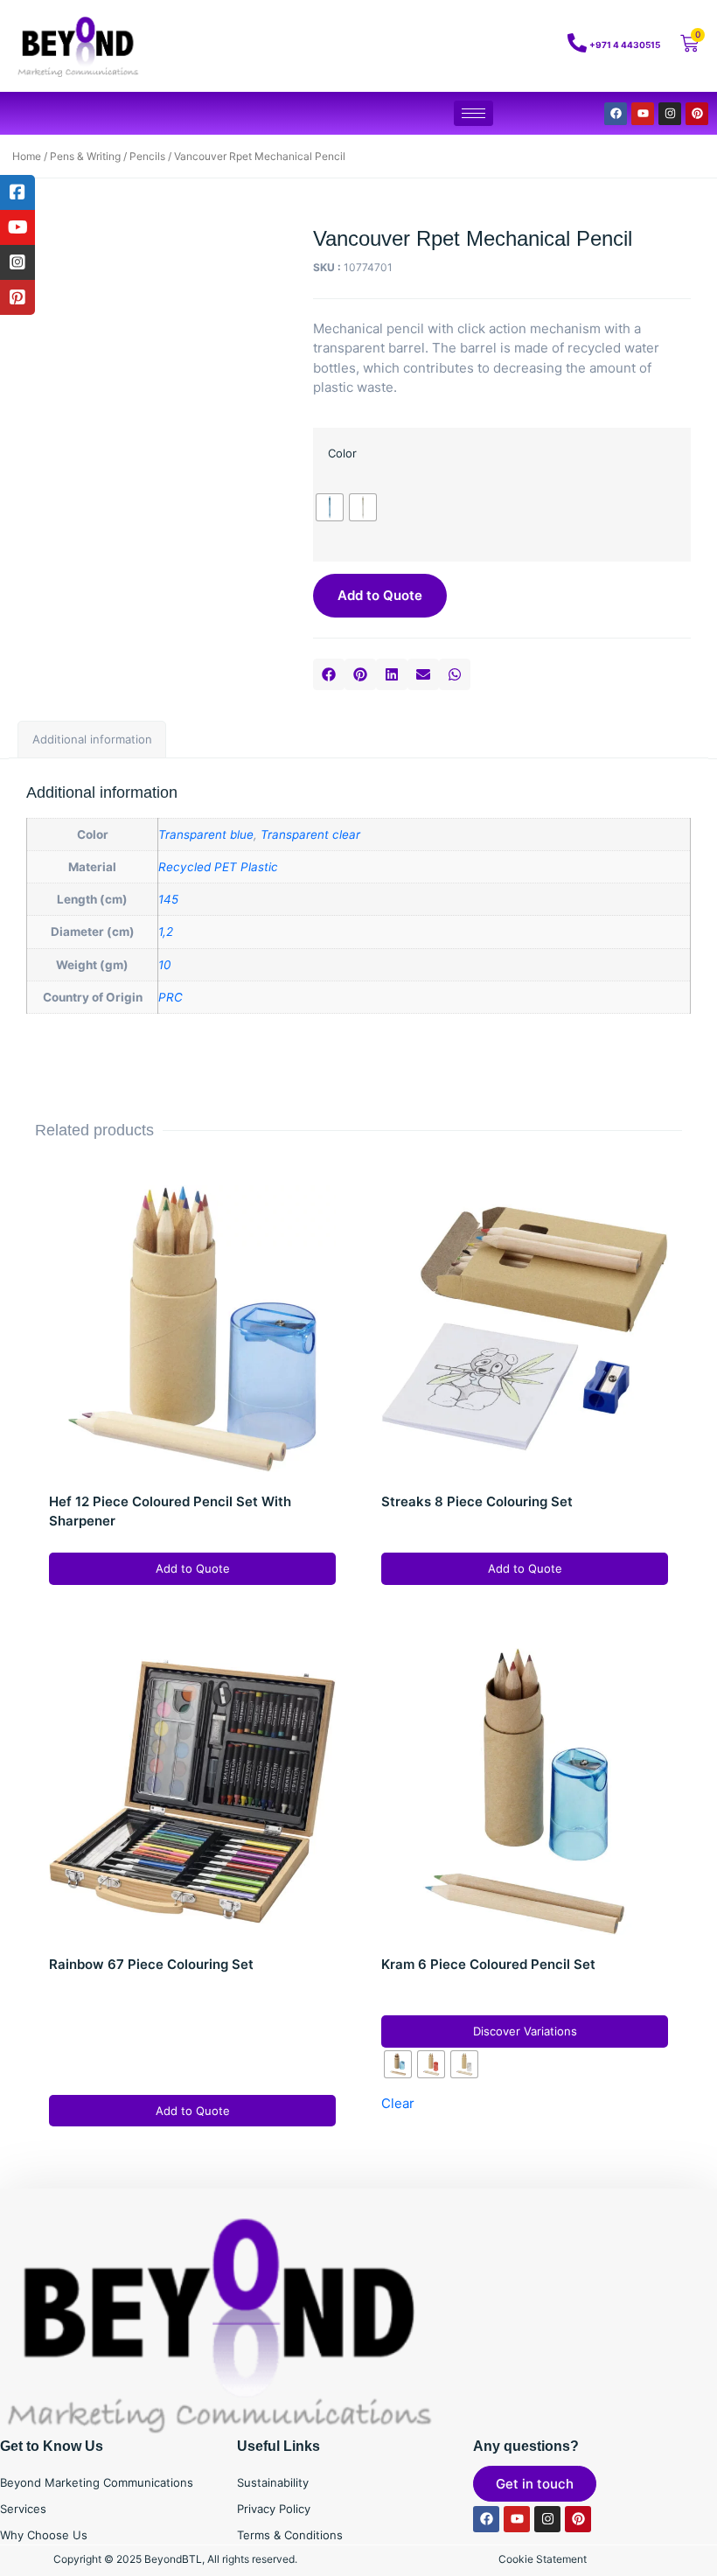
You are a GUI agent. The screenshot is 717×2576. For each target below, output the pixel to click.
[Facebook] (616, 114)
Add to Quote (380, 595)
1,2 (166, 932)
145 (168, 899)
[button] (329, 674)
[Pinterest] (697, 114)
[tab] (92, 740)
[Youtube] (643, 114)
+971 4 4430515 (625, 45)
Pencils (147, 156)
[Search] (507, 46)
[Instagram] (670, 114)
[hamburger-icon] (473, 113)
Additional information (92, 739)
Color (342, 453)
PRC (171, 997)
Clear (398, 2103)
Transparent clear (310, 834)
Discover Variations (525, 2031)
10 (164, 965)
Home (27, 156)
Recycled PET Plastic (218, 867)
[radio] (330, 507)
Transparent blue (206, 834)
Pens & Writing (85, 156)
